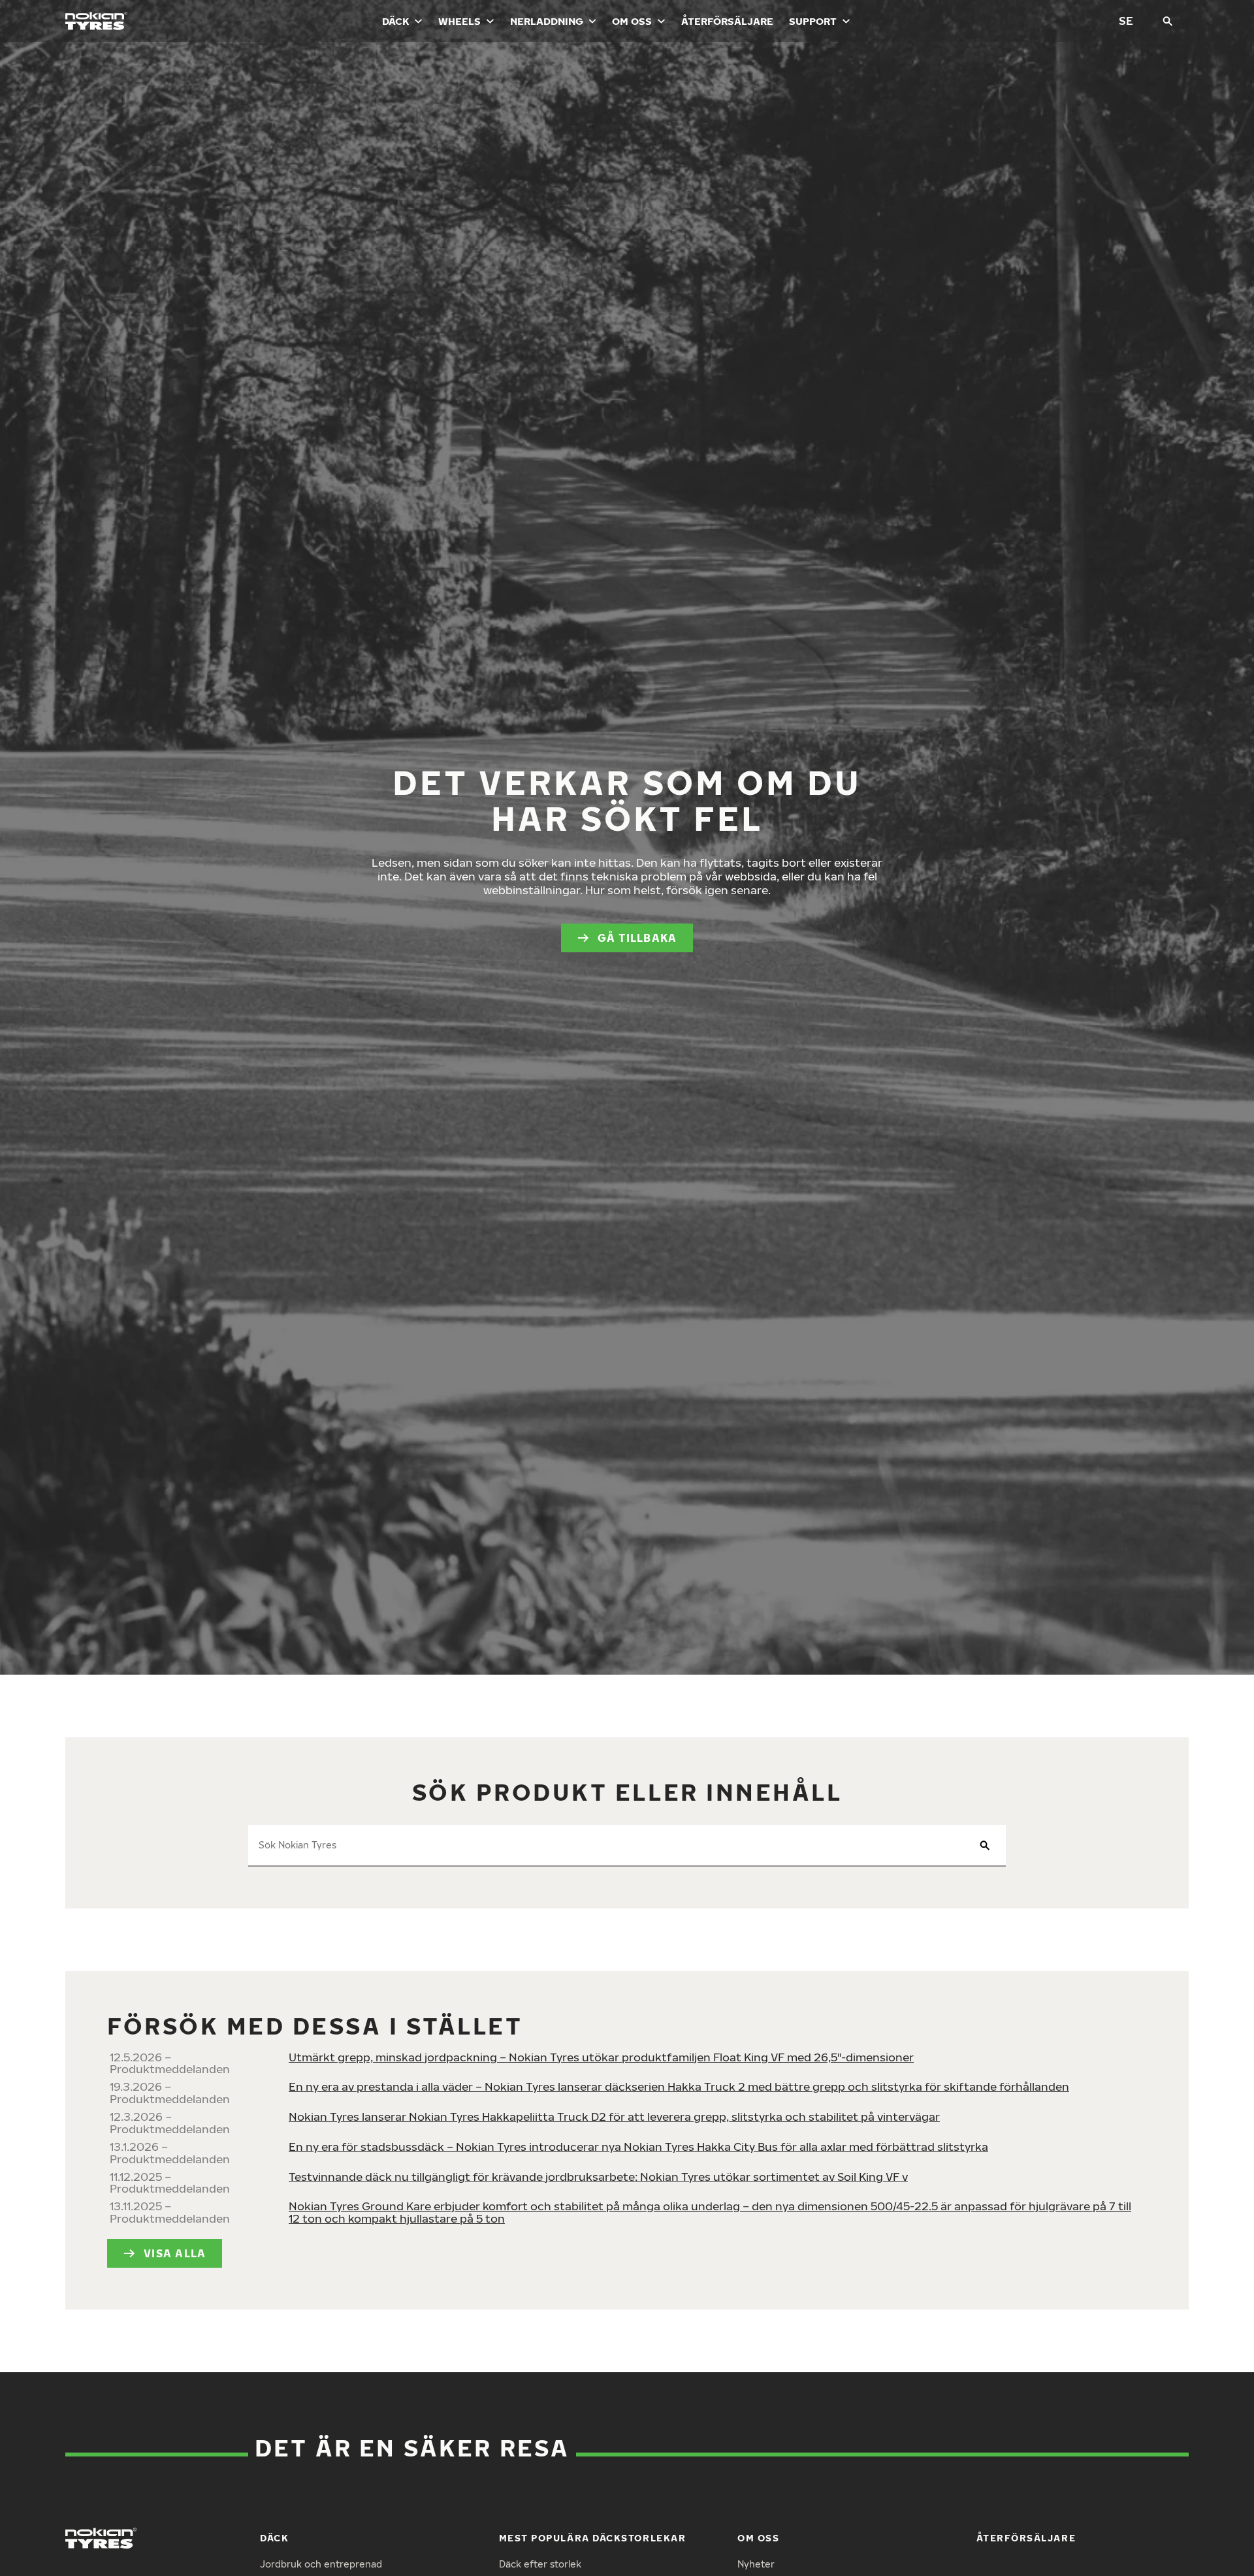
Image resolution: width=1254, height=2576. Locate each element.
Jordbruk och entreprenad (321, 2564)
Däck (395, 21)
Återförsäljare (727, 21)
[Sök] (1168, 21)
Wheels (459, 21)
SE (1126, 21)
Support (813, 21)
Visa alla (175, 2253)
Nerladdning (547, 21)
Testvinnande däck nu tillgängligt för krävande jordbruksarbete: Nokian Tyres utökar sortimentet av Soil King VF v (598, 2177)
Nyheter (756, 2564)
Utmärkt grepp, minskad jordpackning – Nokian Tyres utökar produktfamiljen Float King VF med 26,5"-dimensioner (601, 2057)
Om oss (632, 21)
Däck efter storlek (540, 2564)
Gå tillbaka (637, 938)
